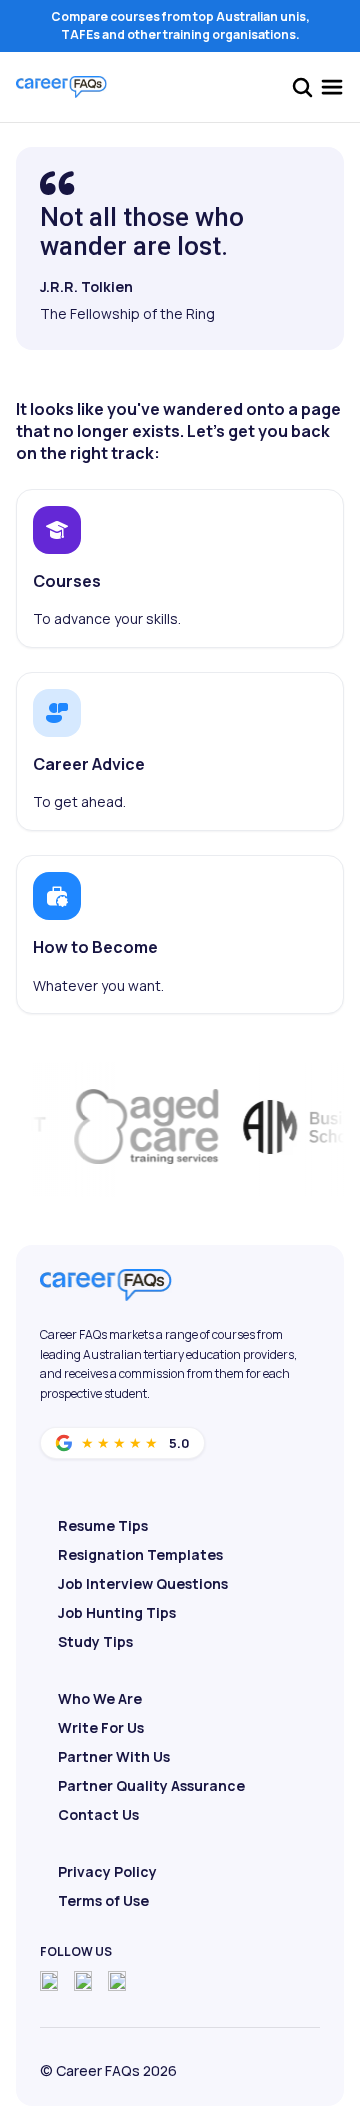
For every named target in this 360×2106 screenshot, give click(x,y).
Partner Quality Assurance (151, 1785)
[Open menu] (332, 87)
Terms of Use (103, 1900)
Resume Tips (103, 1525)
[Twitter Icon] (83, 1981)
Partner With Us (114, 1756)
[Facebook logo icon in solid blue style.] (49, 1981)
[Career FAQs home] (61, 87)
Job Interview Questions (143, 1583)
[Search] (302, 87)
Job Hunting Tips (117, 1612)
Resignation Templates (140, 1554)
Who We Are (100, 1698)
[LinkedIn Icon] (117, 1981)
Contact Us (98, 1814)
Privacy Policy (107, 1871)
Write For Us (101, 1727)
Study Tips (95, 1641)
